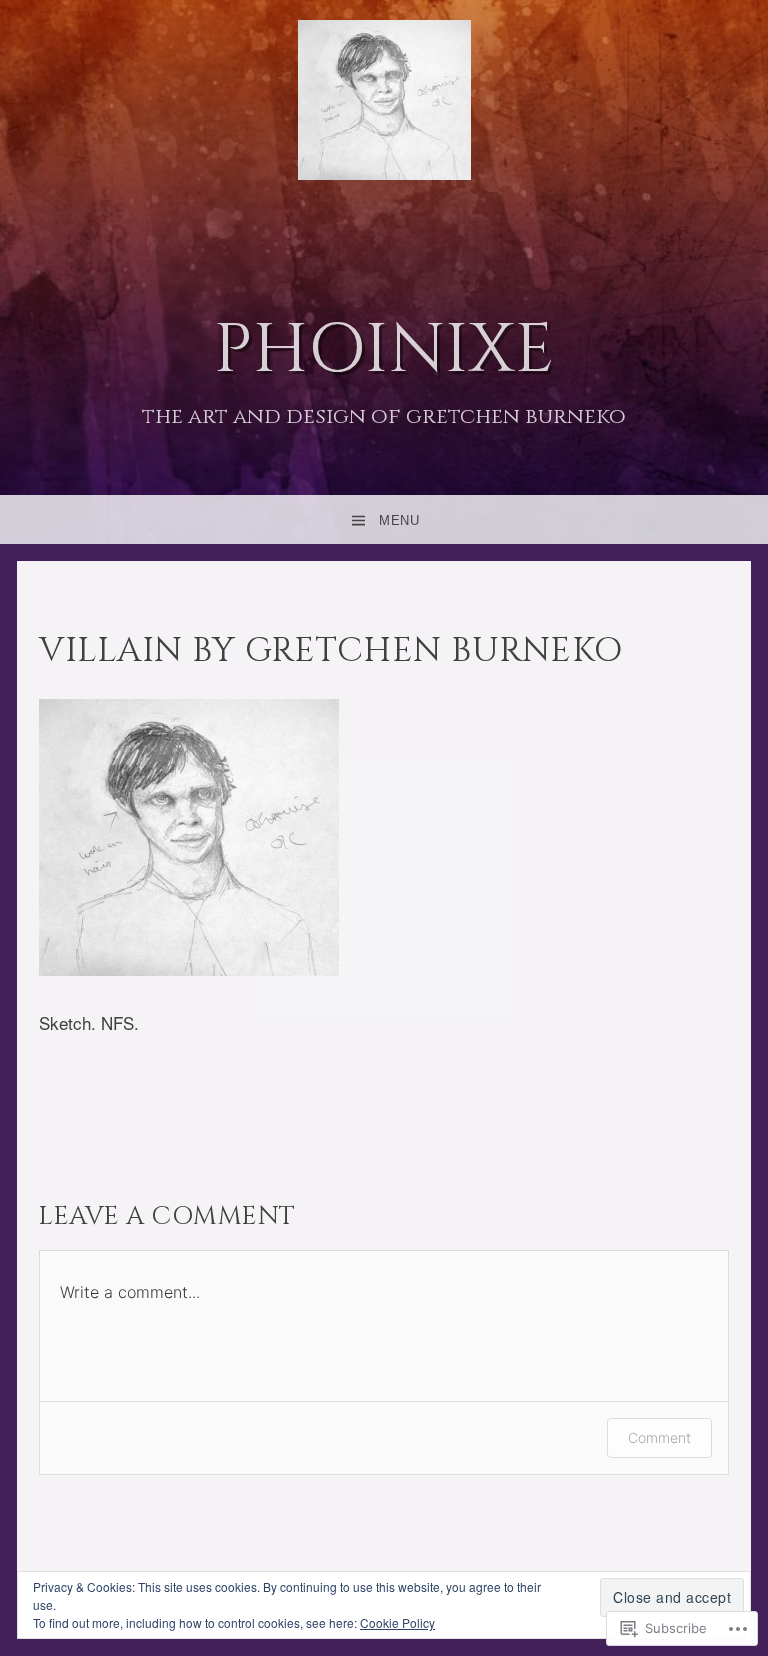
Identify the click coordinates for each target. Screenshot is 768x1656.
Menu (399, 520)
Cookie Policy (397, 1622)
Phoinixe (384, 350)
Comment (659, 1437)
